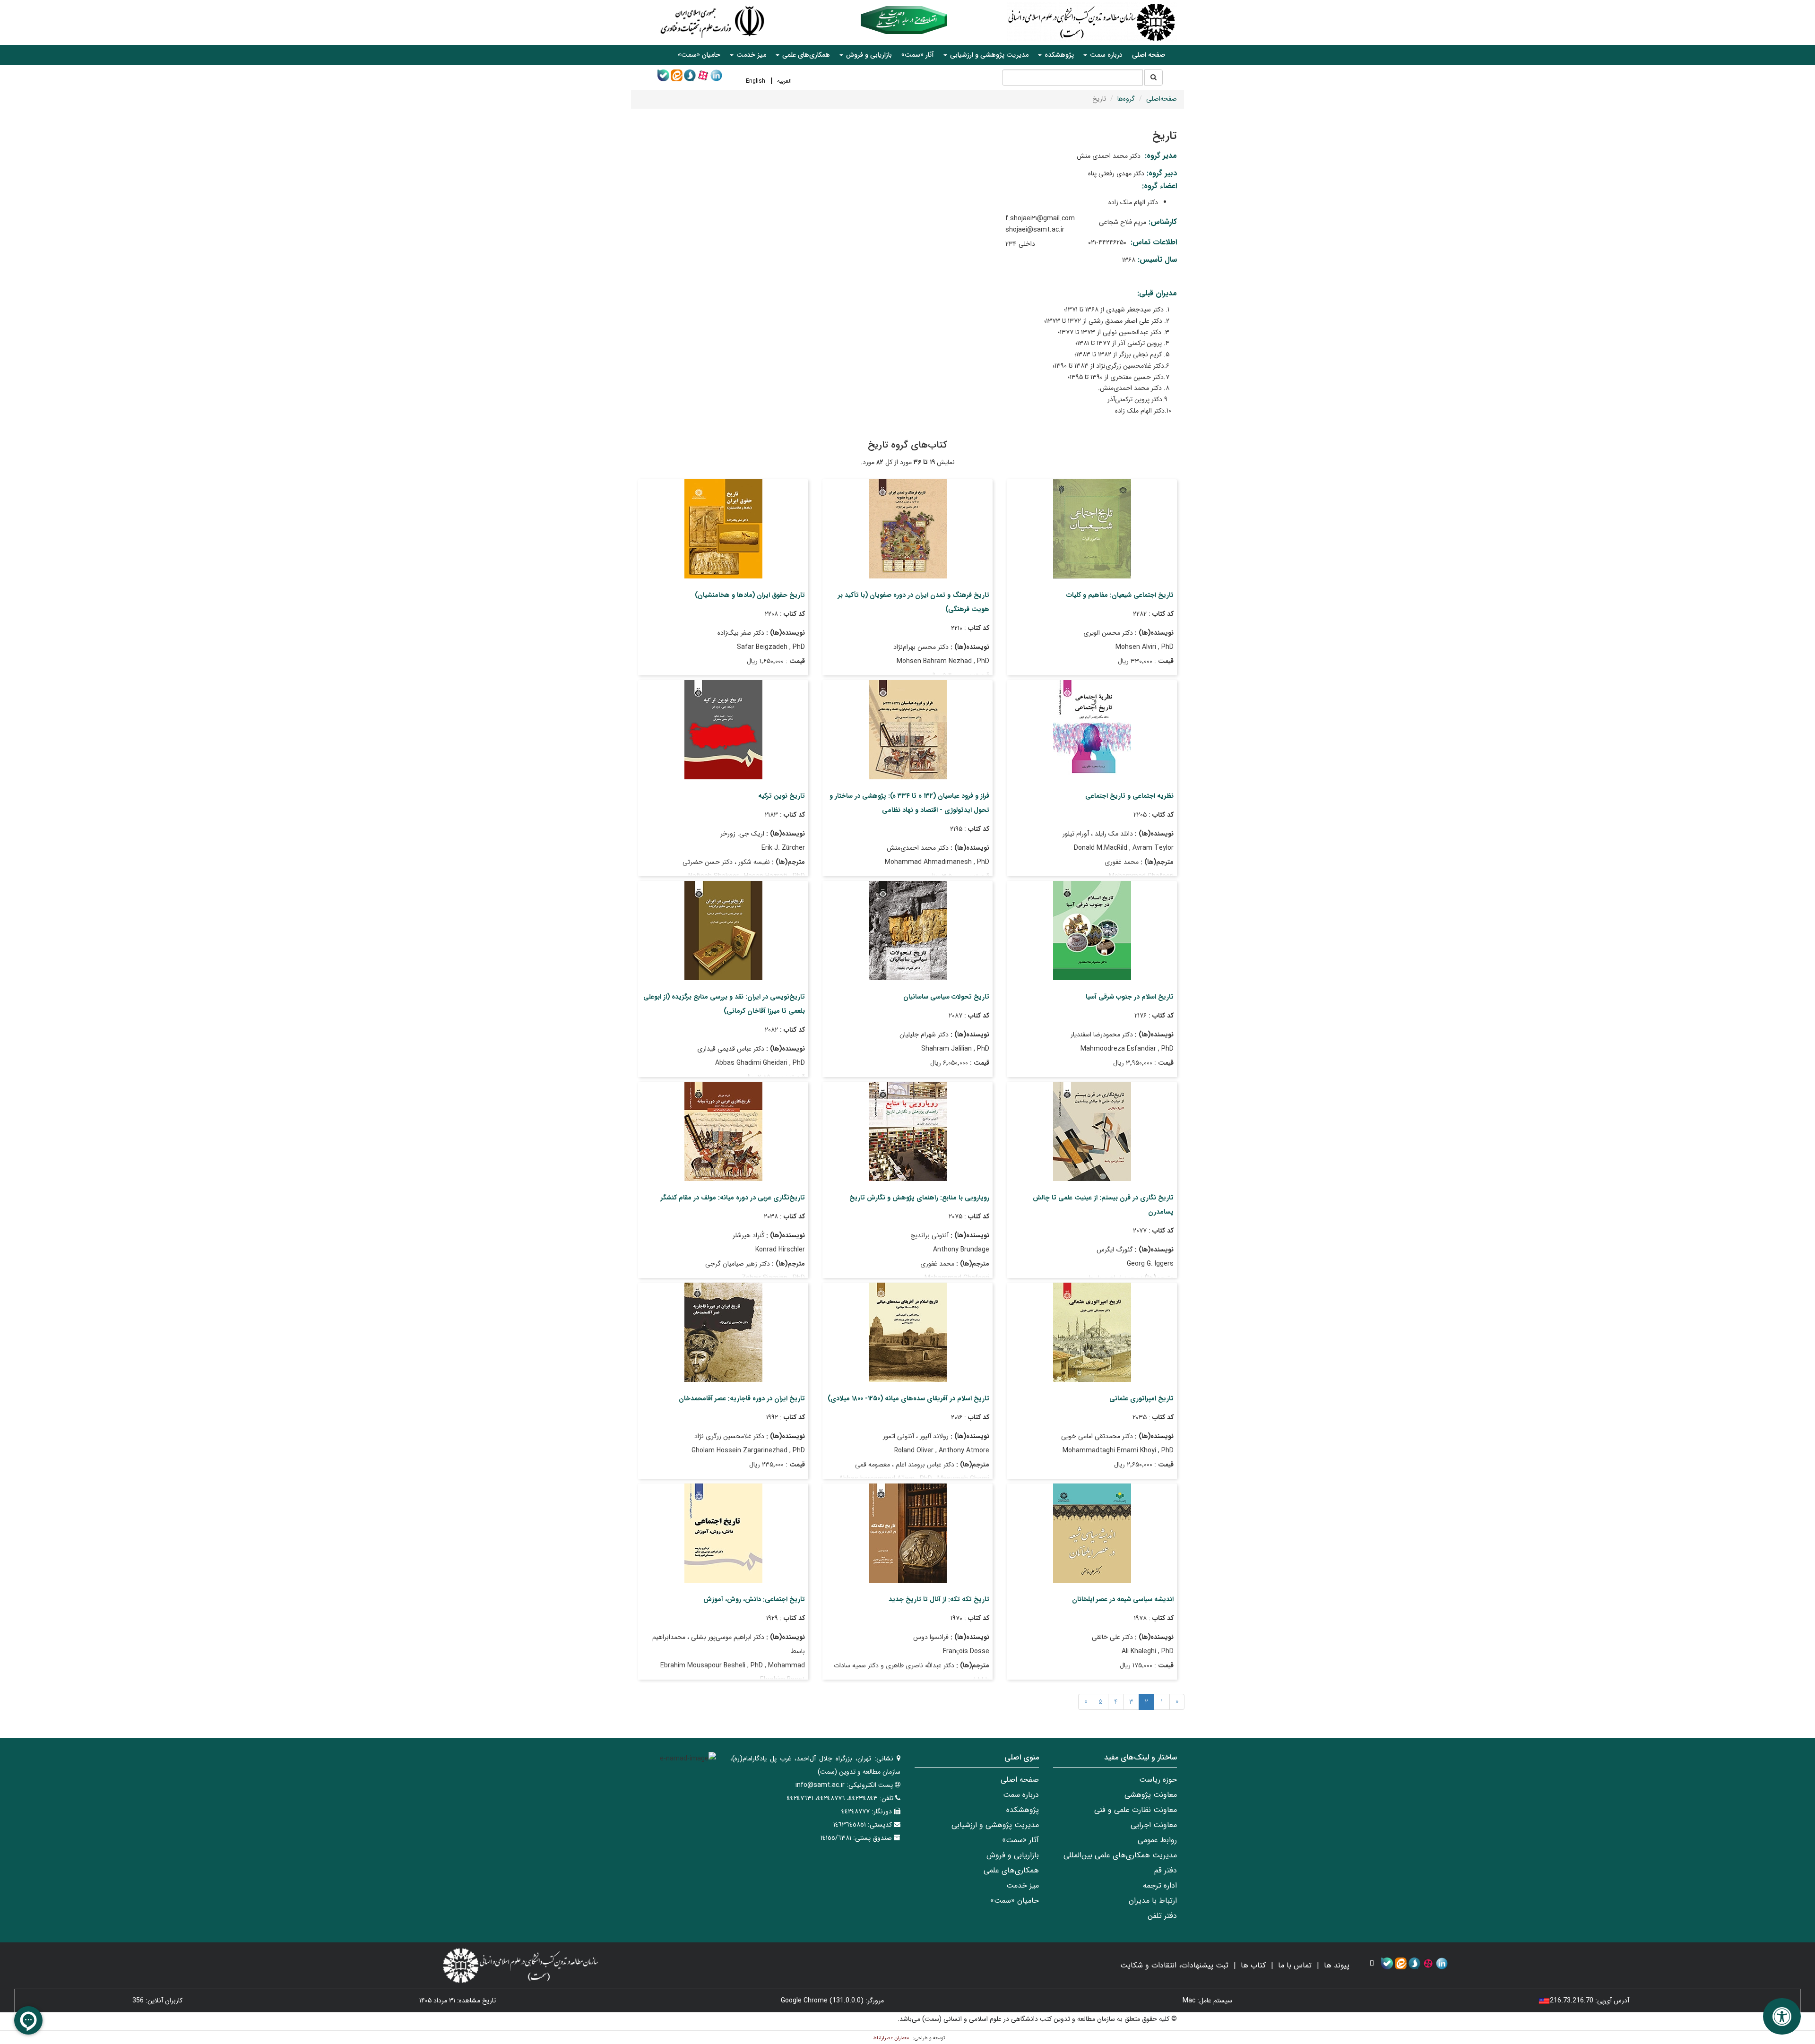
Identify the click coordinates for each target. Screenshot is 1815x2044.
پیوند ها (1337, 1965)
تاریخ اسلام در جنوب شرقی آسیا (1130, 997)
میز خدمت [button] (750, 55)
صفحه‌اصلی (1162, 99)
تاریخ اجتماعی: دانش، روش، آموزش (754, 1599)
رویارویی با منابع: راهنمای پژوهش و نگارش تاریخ (919, 1198)
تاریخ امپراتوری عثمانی (1141, 1398)
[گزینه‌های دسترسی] (1782, 2016)
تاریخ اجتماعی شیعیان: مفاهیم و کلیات (1120, 595)
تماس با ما (1295, 1965)
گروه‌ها (1126, 99)
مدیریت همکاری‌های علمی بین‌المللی (1120, 1855)
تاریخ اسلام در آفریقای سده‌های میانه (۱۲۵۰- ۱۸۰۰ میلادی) (908, 1398)
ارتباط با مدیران (1153, 1901)
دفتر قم (1166, 1870)
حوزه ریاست (1158, 1780)
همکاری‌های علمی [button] (805, 55)
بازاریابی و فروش (1013, 1855)
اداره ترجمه (1160, 1885)
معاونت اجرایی (1154, 1825)
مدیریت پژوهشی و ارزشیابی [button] (988, 55)
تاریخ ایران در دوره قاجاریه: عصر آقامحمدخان (742, 1398)
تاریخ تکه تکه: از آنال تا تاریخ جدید (939, 1599)
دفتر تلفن (1162, 1916)
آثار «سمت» (918, 55)
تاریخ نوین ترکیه (782, 796)
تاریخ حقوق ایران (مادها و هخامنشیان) (750, 595)
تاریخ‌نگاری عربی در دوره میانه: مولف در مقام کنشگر (733, 1198)
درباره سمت (1021, 1795)
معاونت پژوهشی (1151, 1795)
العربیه (784, 81)
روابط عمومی (1157, 1840)
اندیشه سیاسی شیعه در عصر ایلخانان (1123, 1599)
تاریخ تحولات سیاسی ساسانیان (946, 997)
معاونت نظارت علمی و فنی (1136, 1810)
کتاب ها (1253, 1965)
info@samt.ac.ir (820, 1785)
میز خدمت (1023, 1885)
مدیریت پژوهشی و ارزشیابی (995, 1825)
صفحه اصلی (1149, 55)
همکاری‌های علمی (1011, 1870)
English (756, 81)
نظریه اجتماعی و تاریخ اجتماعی (1129, 796)
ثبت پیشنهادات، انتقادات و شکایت (1174, 1965)
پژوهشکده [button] (1058, 55)
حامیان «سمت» (699, 55)
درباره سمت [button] (1105, 55)
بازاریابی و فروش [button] (868, 55)
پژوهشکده (1023, 1810)
